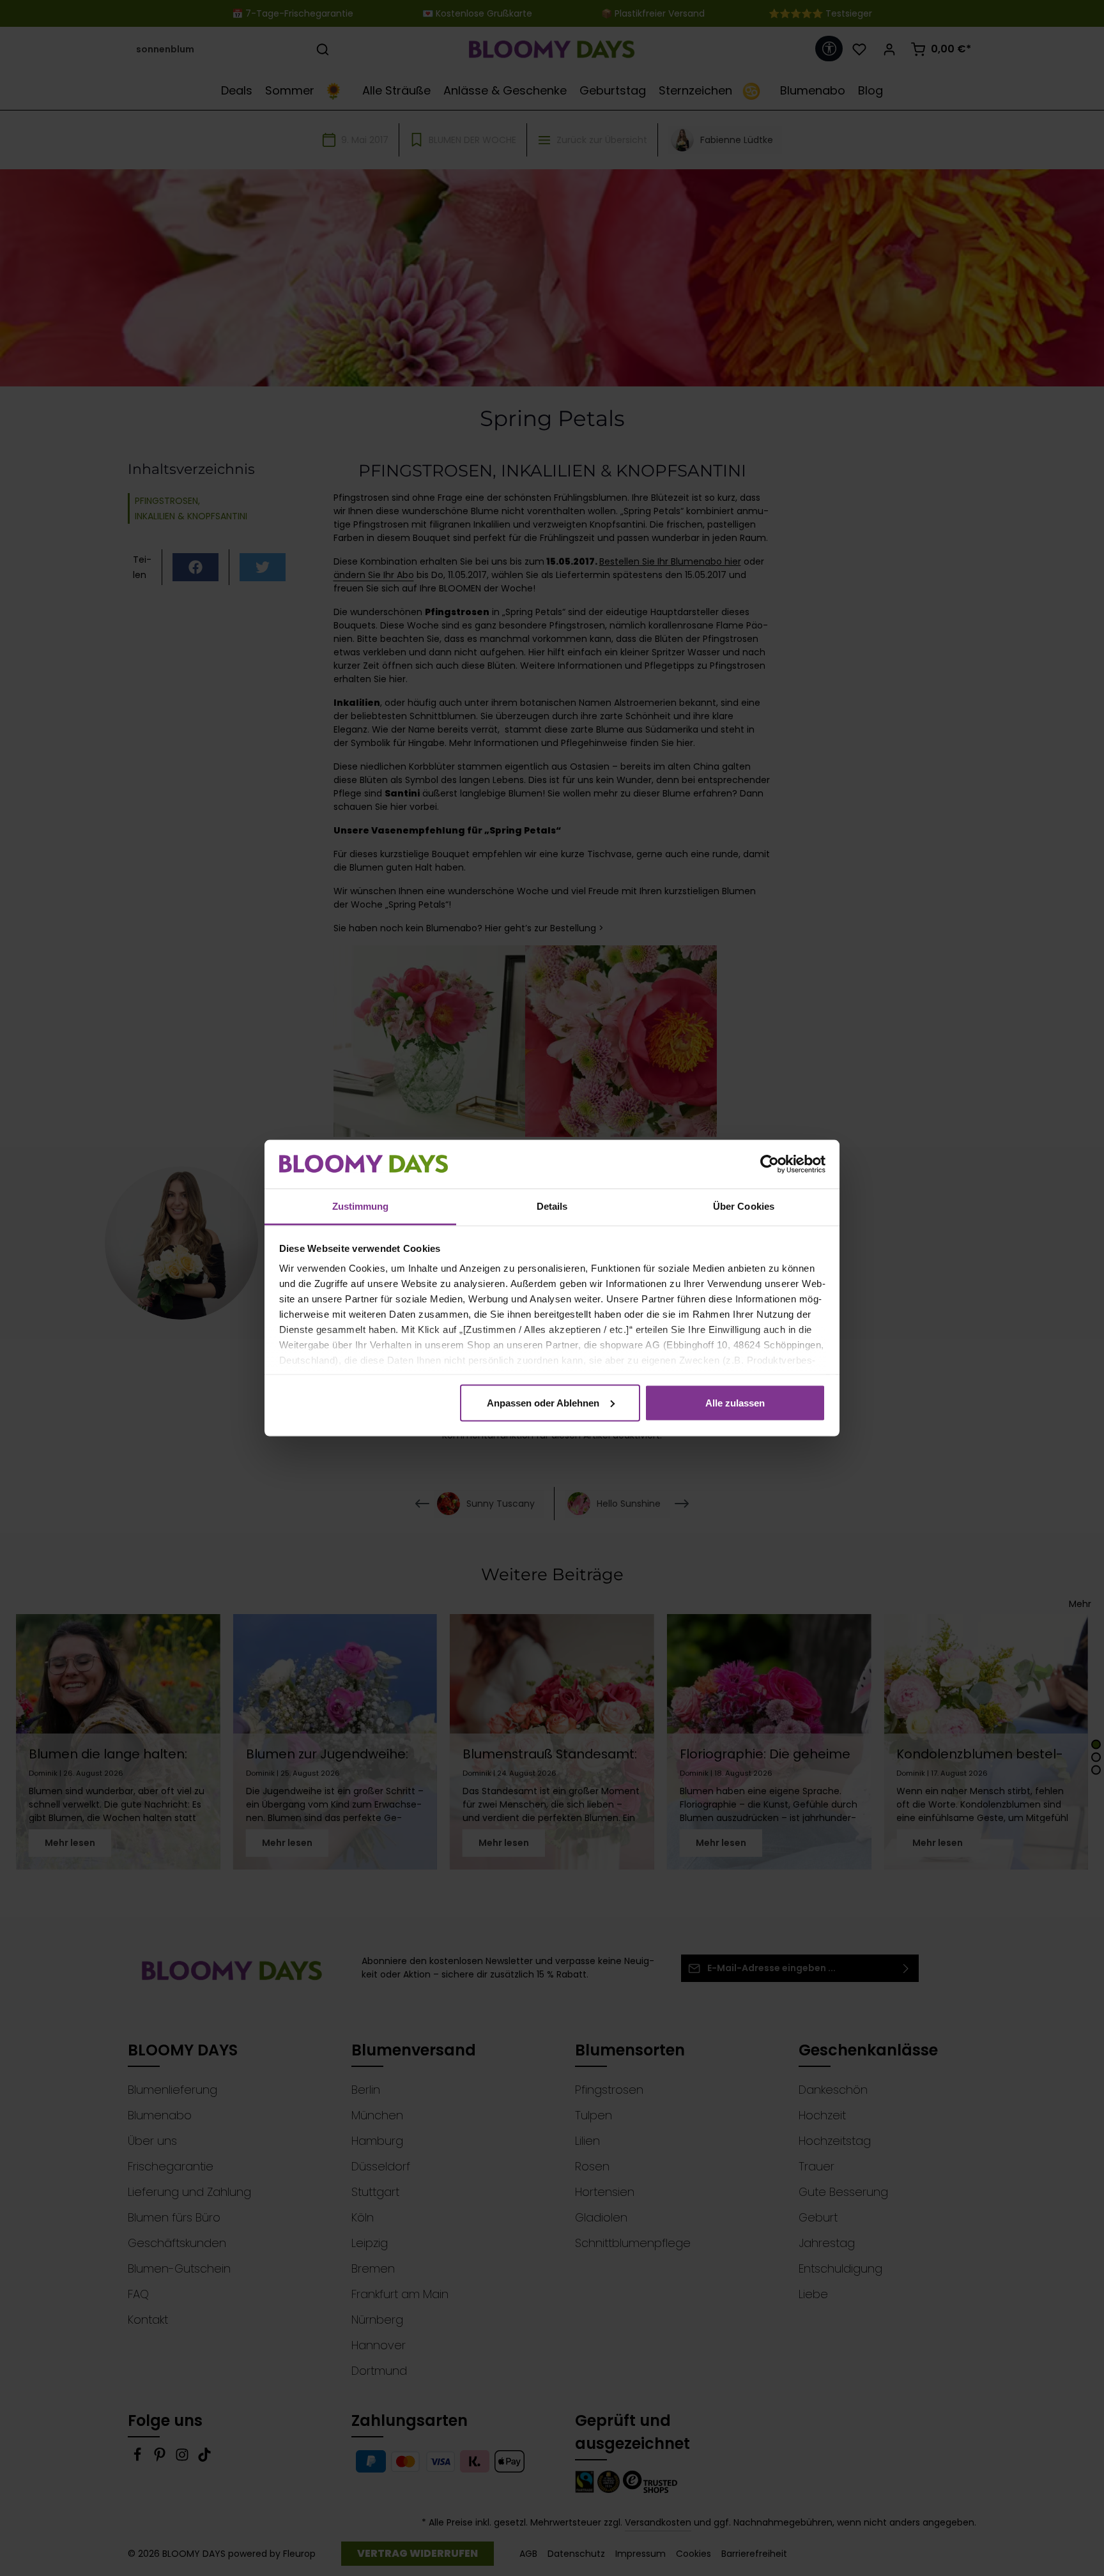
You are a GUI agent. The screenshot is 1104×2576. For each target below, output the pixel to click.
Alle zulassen (735, 1402)
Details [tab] (552, 1206)
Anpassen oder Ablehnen (543, 1402)
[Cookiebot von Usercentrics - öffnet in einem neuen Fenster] (770, 1164)
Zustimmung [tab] (361, 1206)
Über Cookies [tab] (744, 1206)
